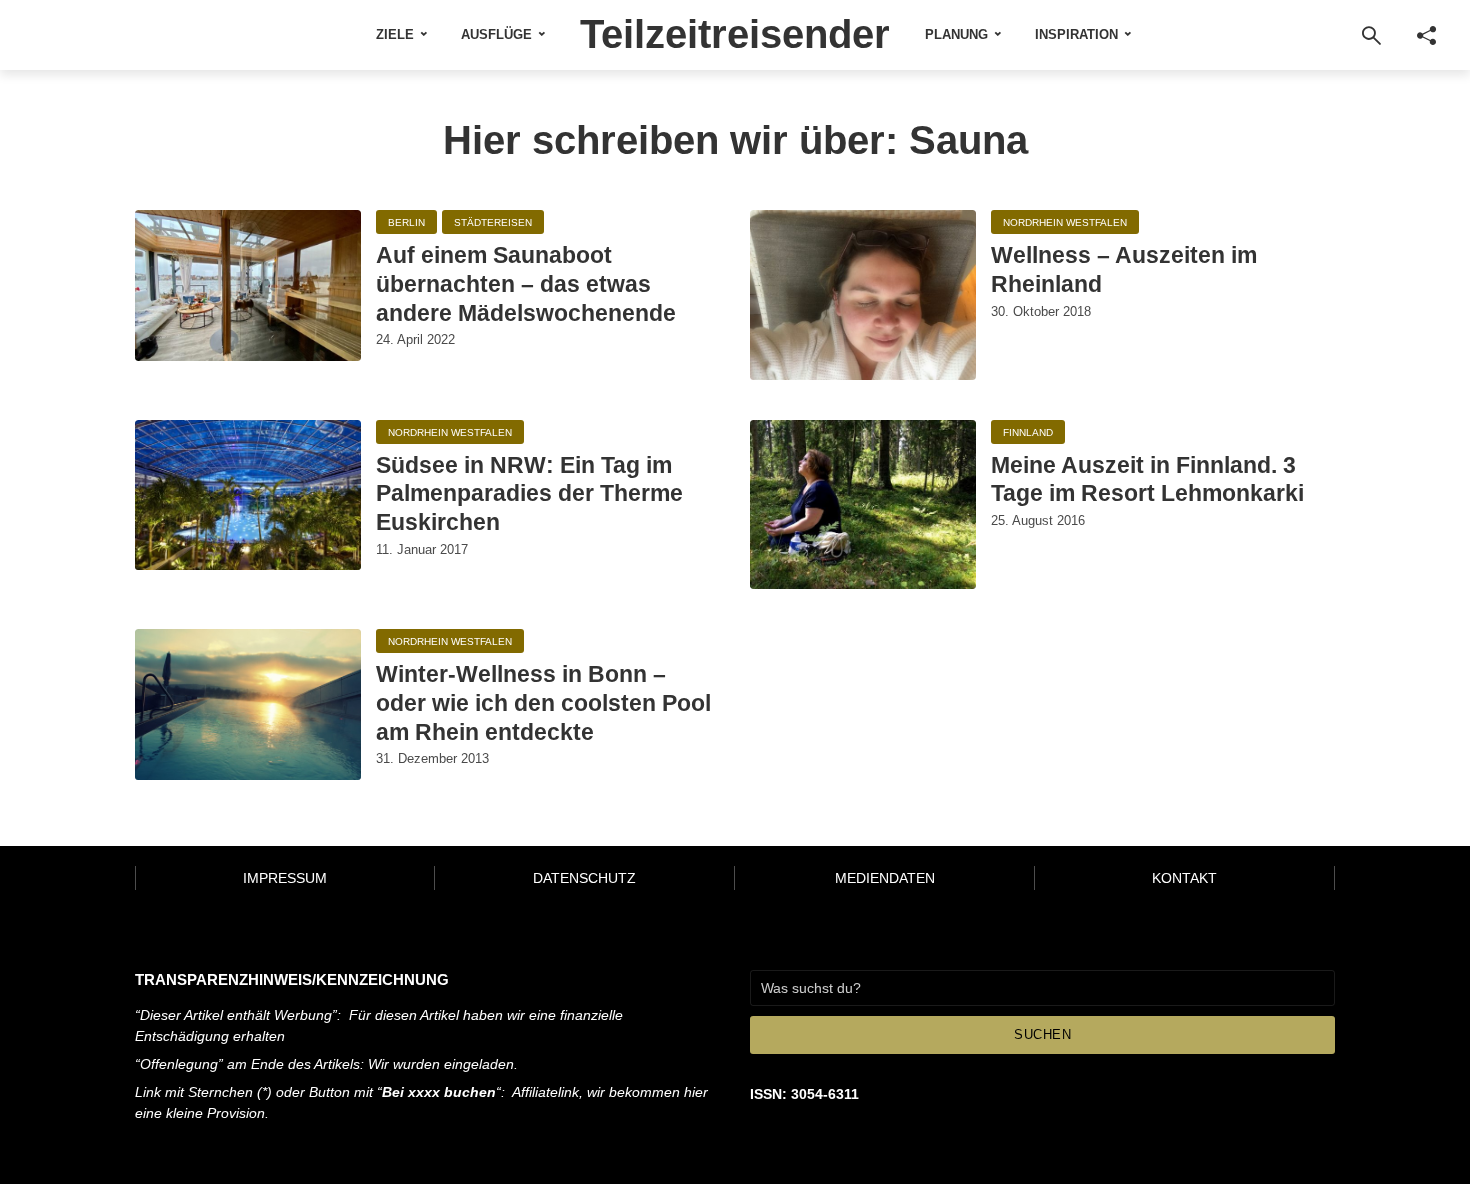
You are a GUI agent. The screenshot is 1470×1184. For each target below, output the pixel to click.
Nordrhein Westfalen (1065, 222)
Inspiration (1076, 34)
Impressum (285, 878)
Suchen (1042, 1034)
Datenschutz (584, 878)
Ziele (395, 34)
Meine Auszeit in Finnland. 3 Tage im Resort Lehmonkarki (1147, 479)
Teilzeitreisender (735, 34)
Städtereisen (493, 222)
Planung (956, 34)
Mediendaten (885, 878)
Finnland (1028, 432)
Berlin (406, 222)
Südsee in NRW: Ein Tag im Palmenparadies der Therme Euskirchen (529, 494)
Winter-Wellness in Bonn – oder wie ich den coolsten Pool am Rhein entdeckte (543, 703)
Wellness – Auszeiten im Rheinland (1124, 269)
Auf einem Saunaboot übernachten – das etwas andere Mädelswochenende (526, 284)
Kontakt (1184, 878)
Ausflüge (496, 34)
